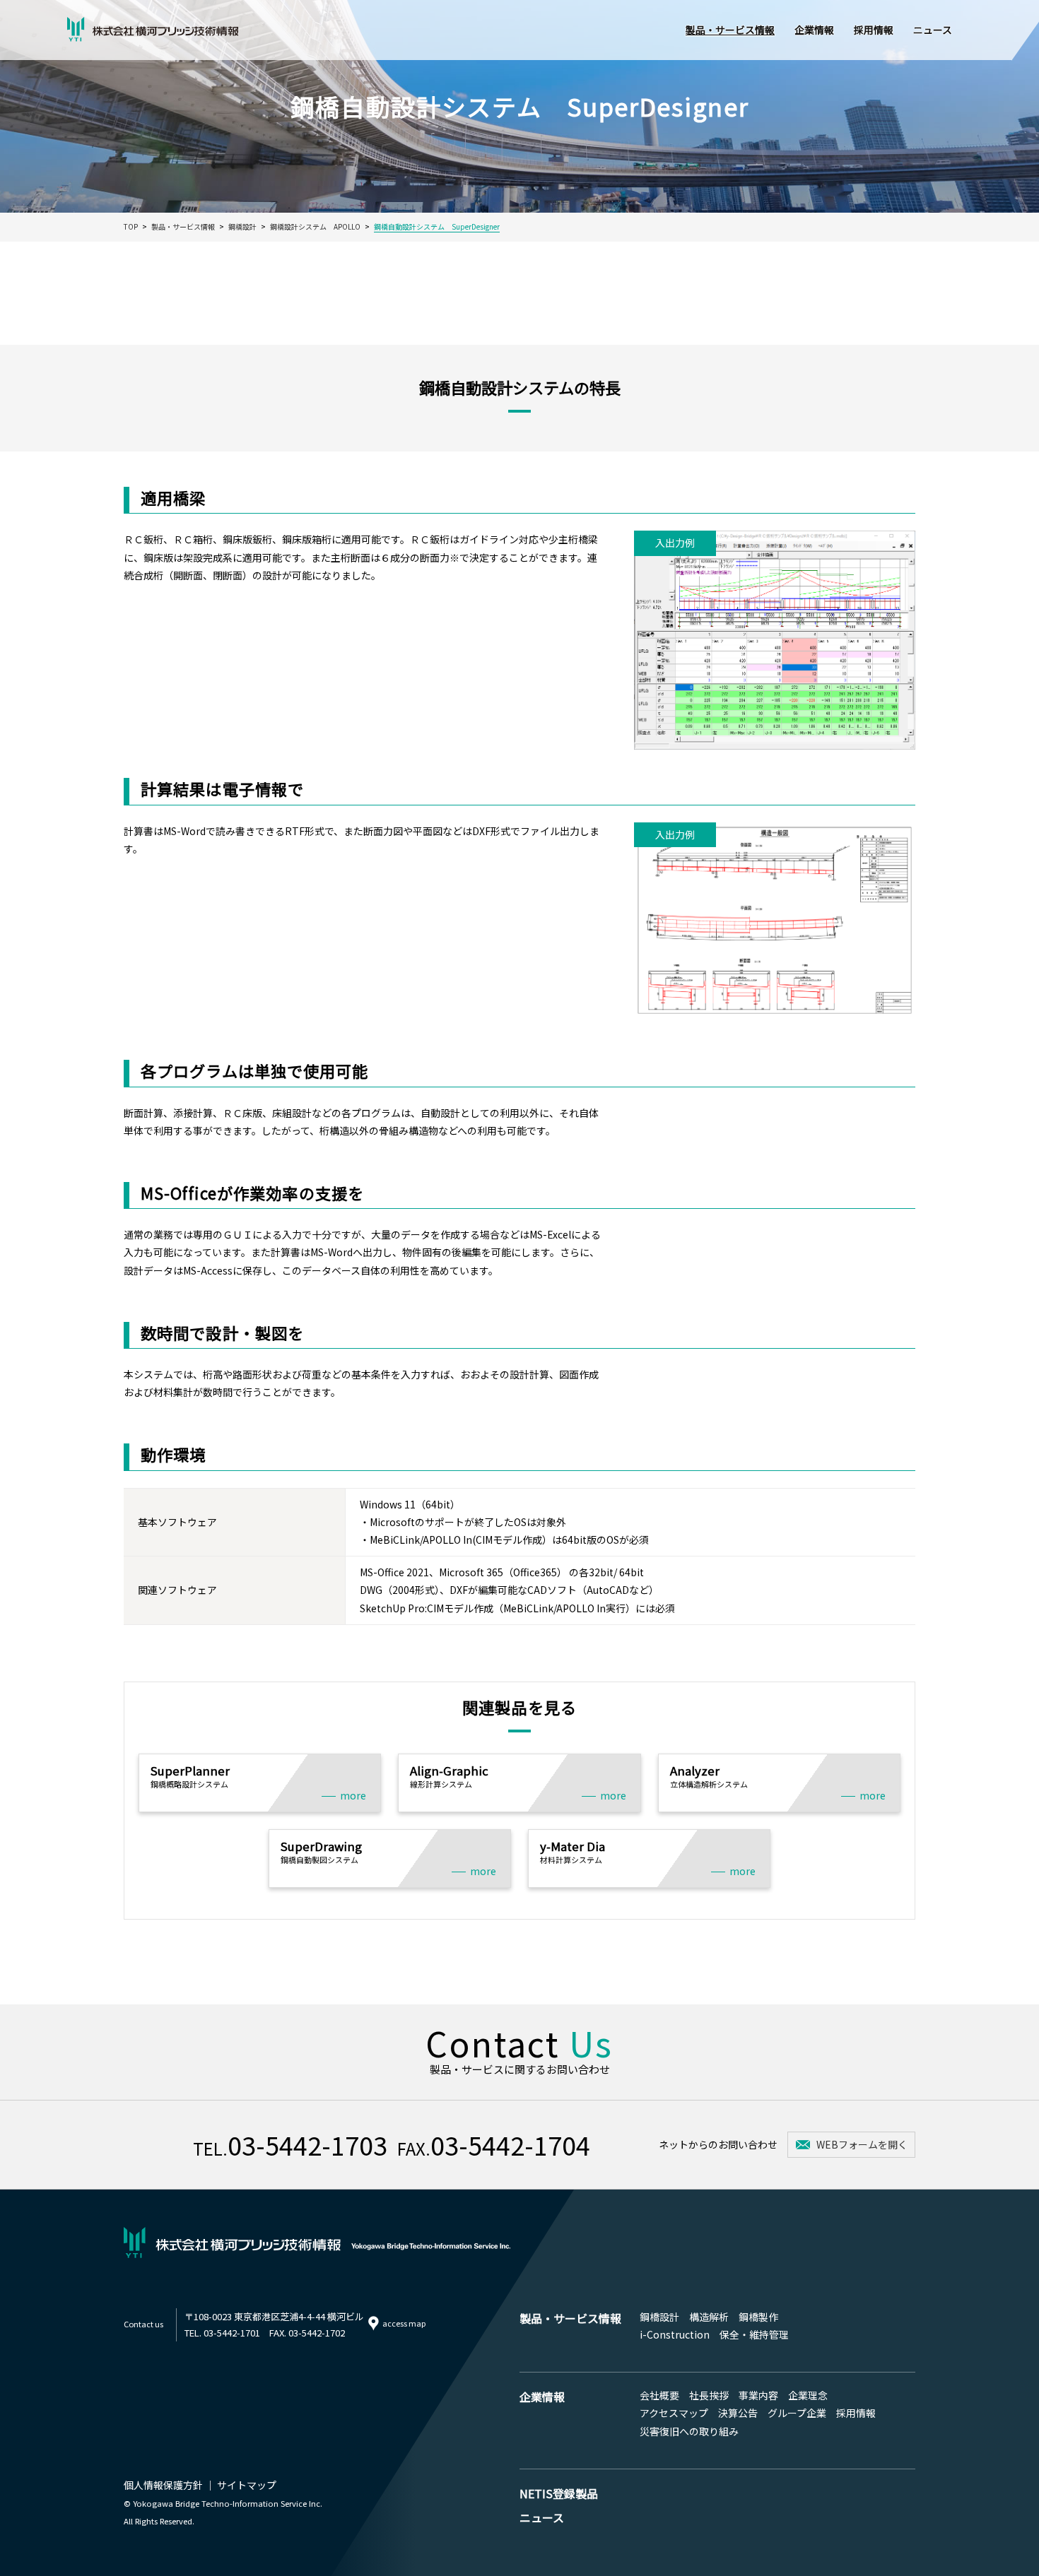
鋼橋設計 (659, 2317)
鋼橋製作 (758, 2317)
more (353, 1795)
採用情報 (874, 30)
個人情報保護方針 (163, 2485)
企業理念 (808, 2395)
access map (404, 2323)
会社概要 (659, 2395)
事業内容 (758, 2395)
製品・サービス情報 (730, 30)
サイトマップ (247, 2485)
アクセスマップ (674, 2413)
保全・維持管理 (754, 2334)
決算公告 (738, 2413)
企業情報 (814, 30)
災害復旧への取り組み (689, 2431)
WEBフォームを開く (862, 2144)
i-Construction (675, 2334)
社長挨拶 (709, 2395)
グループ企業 (797, 2413)
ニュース (933, 30)
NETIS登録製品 (559, 2493)
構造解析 (709, 2317)
